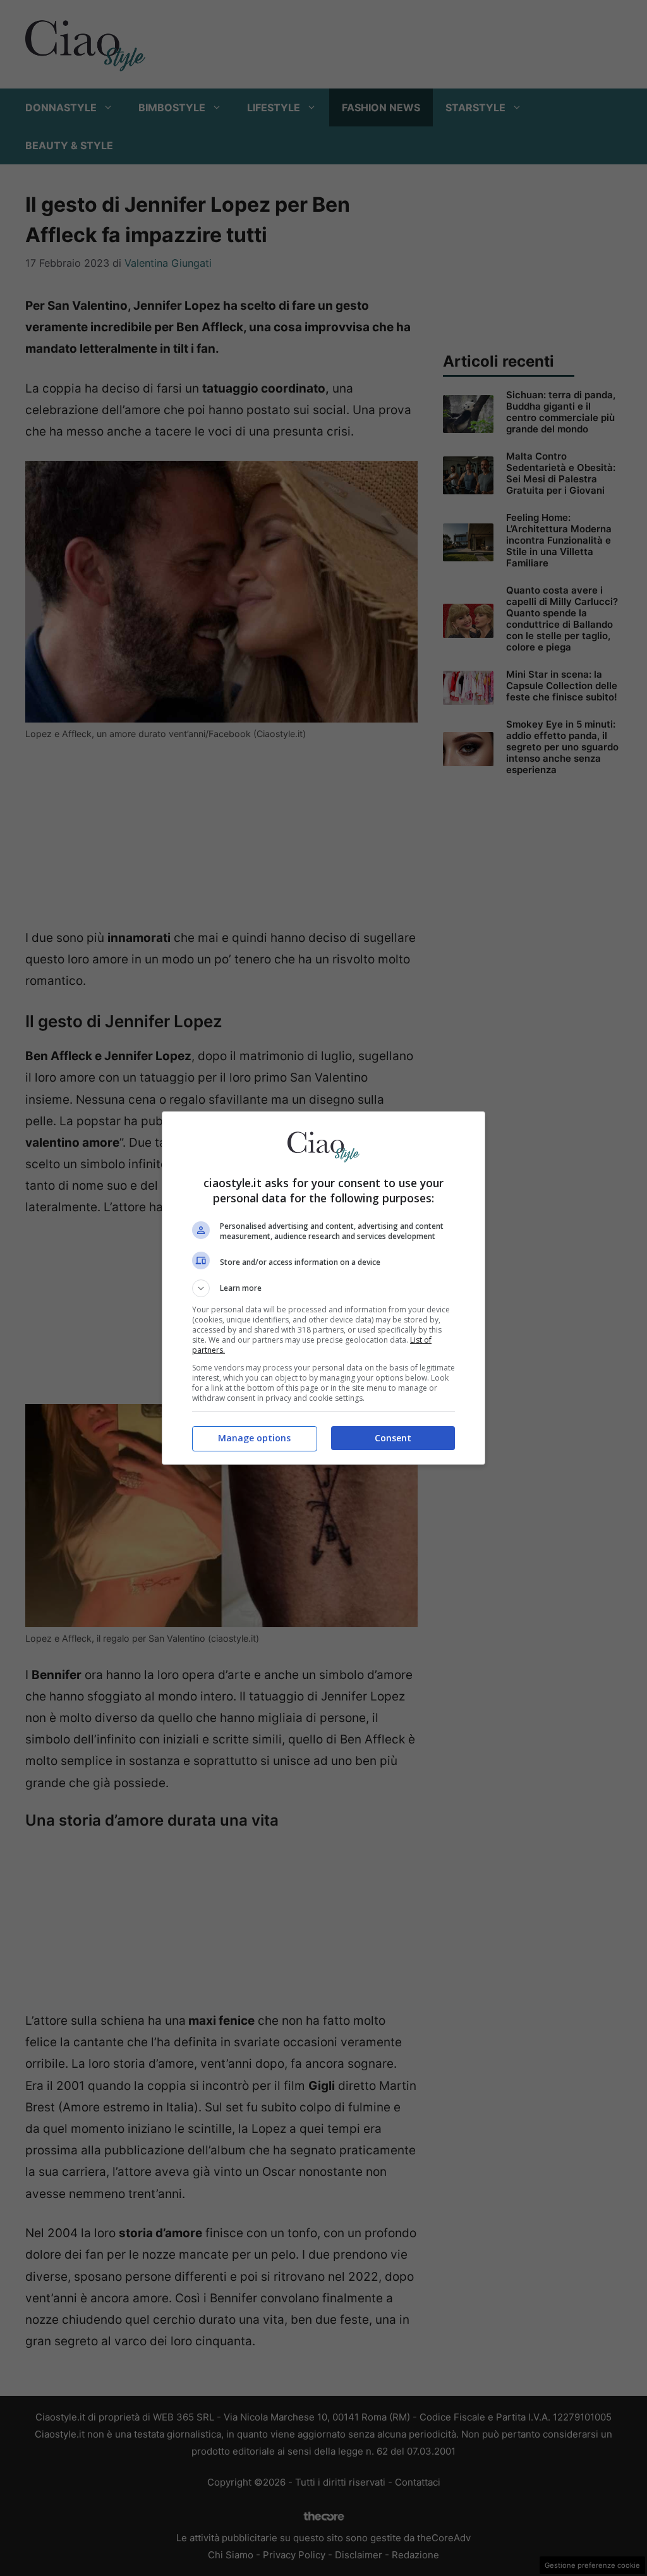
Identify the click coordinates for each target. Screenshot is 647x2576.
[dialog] (323, 1288)
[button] (323, 1288)
